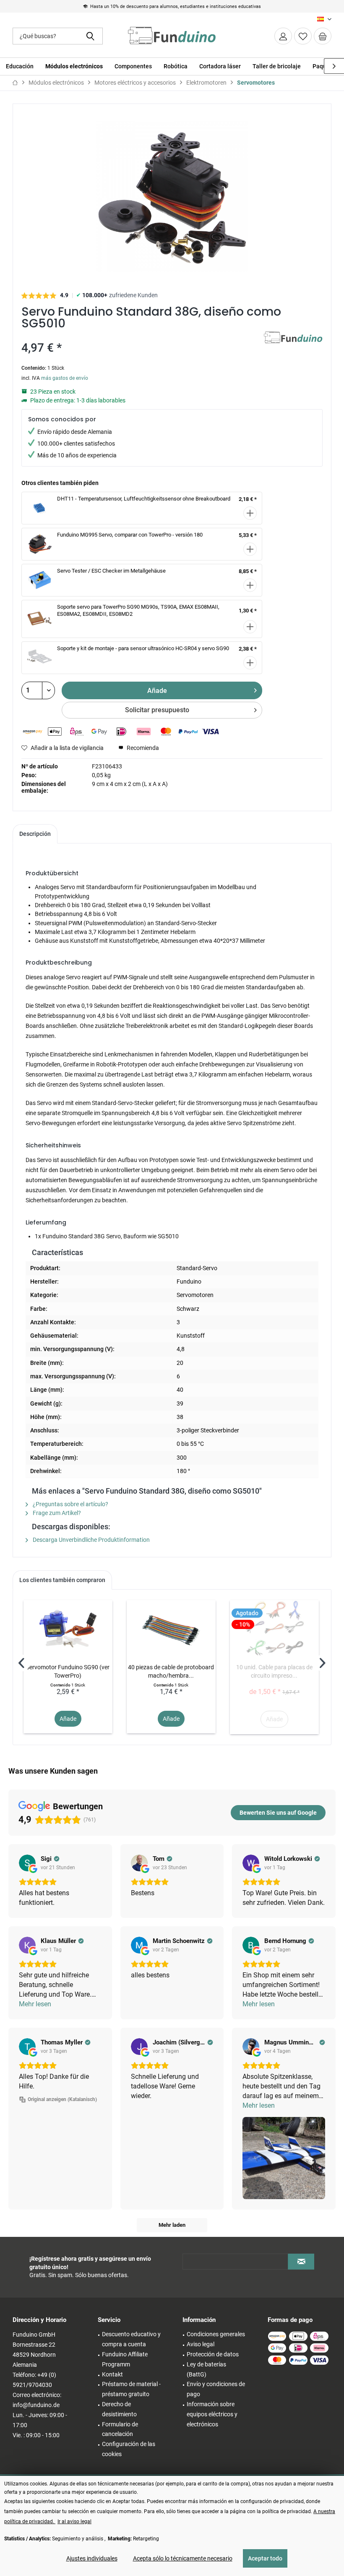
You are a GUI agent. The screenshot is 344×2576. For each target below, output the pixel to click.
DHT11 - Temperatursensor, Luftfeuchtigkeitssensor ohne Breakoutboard (144, 499)
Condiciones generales (216, 2334)
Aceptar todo (265, 2558)
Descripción (35, 834)
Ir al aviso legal (74, 2522)
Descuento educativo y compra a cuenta (131, 2339)
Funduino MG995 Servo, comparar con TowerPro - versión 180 (130, 535)
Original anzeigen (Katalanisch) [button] (62, 2099)
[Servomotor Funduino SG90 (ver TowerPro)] (68, 1629)
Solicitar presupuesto (157, 710)
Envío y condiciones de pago (216, 2389)
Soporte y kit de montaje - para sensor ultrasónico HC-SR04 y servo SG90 (143, 648)
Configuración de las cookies (129, 2449)
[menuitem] (323, 36)
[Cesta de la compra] (323, 36)
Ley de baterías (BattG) (206, 2369)
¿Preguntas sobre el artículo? (70, 1504)
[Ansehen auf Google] (27, 1863)
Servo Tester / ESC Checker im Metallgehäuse (111, 571)
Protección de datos (213, 2354)
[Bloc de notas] (303, 36)
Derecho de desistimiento (119, 2409)
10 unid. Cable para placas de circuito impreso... (274, 1671)
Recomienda (142, 748)
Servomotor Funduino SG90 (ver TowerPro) (68, 1671)
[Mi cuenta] (283, 36)
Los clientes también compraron (62, 1580)
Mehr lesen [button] (35, 2004)
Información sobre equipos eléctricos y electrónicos (212, 2414)
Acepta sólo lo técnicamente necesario (183, 2558)
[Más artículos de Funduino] (293, 346)
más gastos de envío (65, 378)
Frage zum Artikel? (56, 1513)
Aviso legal (201, 2344)
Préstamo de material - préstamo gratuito (131, 2389)
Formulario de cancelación (120, 2429)
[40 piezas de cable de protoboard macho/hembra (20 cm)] (171, 1629)
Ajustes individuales (92, 2558)
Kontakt (112, 2374)
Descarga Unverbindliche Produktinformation (91, 1540)
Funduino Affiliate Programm (125, 2359)
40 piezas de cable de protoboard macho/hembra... (171, 1671)
